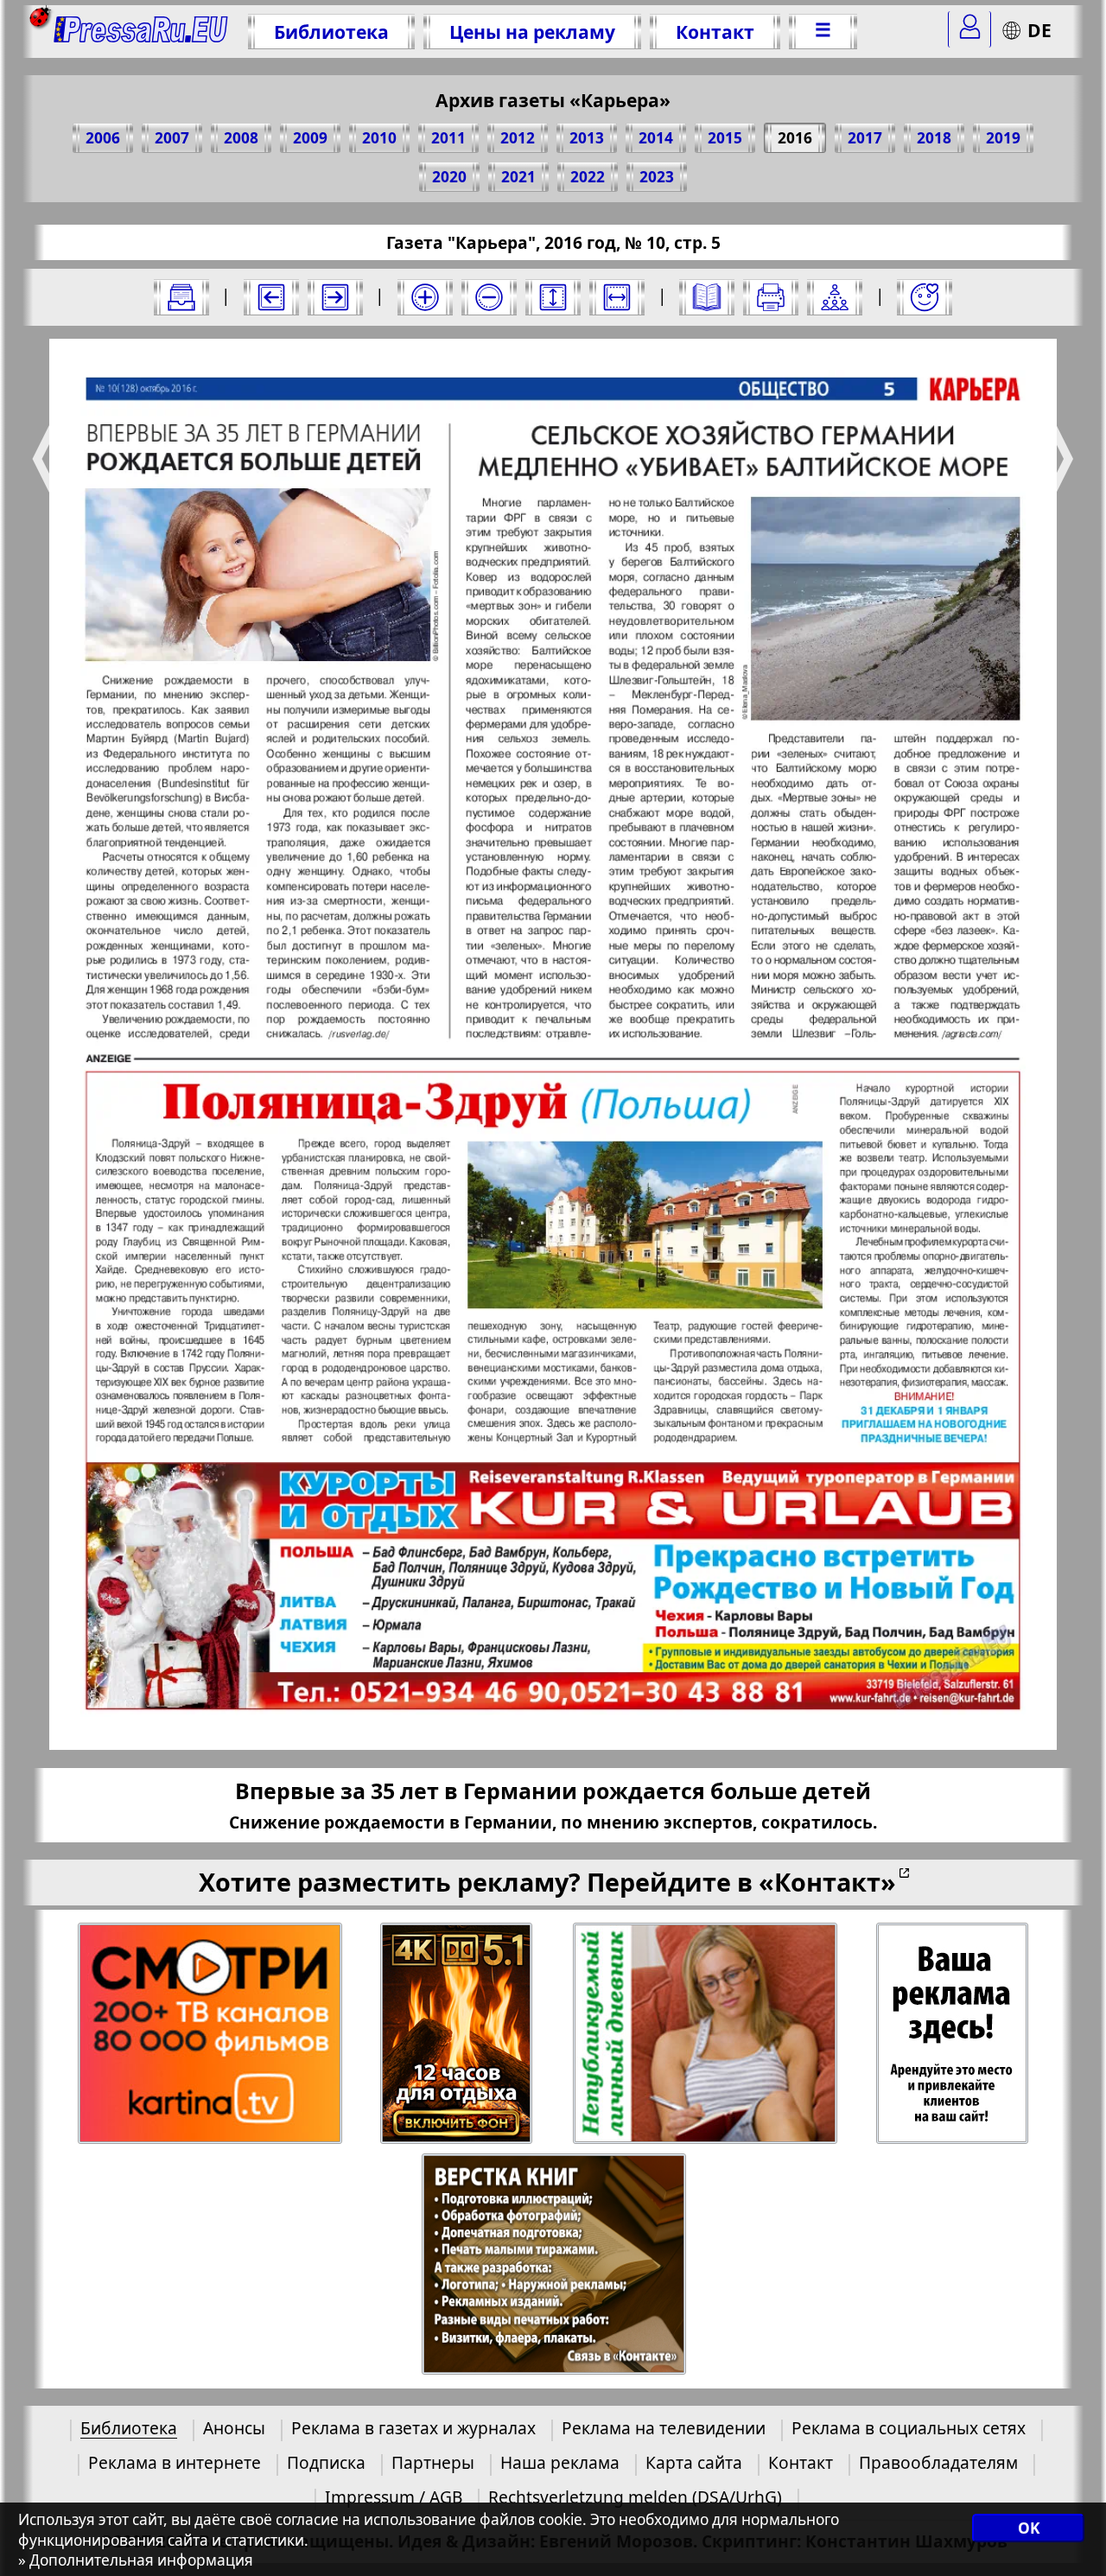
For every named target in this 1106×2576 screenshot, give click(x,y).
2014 (656, 138)
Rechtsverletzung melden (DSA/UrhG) (635, 2497)
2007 (172, 138)
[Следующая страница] (335, 297)
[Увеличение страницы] (425, 297)
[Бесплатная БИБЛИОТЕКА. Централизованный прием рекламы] (141, 32)
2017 (865, 138)
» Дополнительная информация (136, 2560)
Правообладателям (938, 2462)
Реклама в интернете (175, 2462)
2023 (657, 177)
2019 (1003, 138)
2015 (725, 138)
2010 (379, 138)
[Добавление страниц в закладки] (925, 297)
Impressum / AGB (394, 2497)
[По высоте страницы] (553, 297)
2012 (518, 138)
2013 (587, 138)
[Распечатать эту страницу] (771, 297)
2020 (449, 177)
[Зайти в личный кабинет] (969, 29)
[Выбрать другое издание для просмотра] (181, 297)
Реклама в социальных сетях (909, 2428)
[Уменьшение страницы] (489, 297)
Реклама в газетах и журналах (413, 2428)
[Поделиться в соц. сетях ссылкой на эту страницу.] (835, 297)
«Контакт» (827, 1882)
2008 (241, 138)
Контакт (715, 32)
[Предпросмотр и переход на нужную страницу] (707, 297)
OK (1029, 2528)
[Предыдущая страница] (271, 297)
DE (1039, 30)
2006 (103, 138)
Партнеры (433, 2462)
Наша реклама (560, 2462)
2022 (588, 177)
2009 (310, 138)
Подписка (326, 2462)
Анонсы (234, 2428)
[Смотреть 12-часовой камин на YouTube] (458, 2034)
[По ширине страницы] (617, 297)
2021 (518, 177)
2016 (795, 138)
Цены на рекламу (532, 32)
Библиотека (331, 32)
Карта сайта (694, 2462)
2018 (934, 138)
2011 (448, 138)
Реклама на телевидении (664, 2428)
